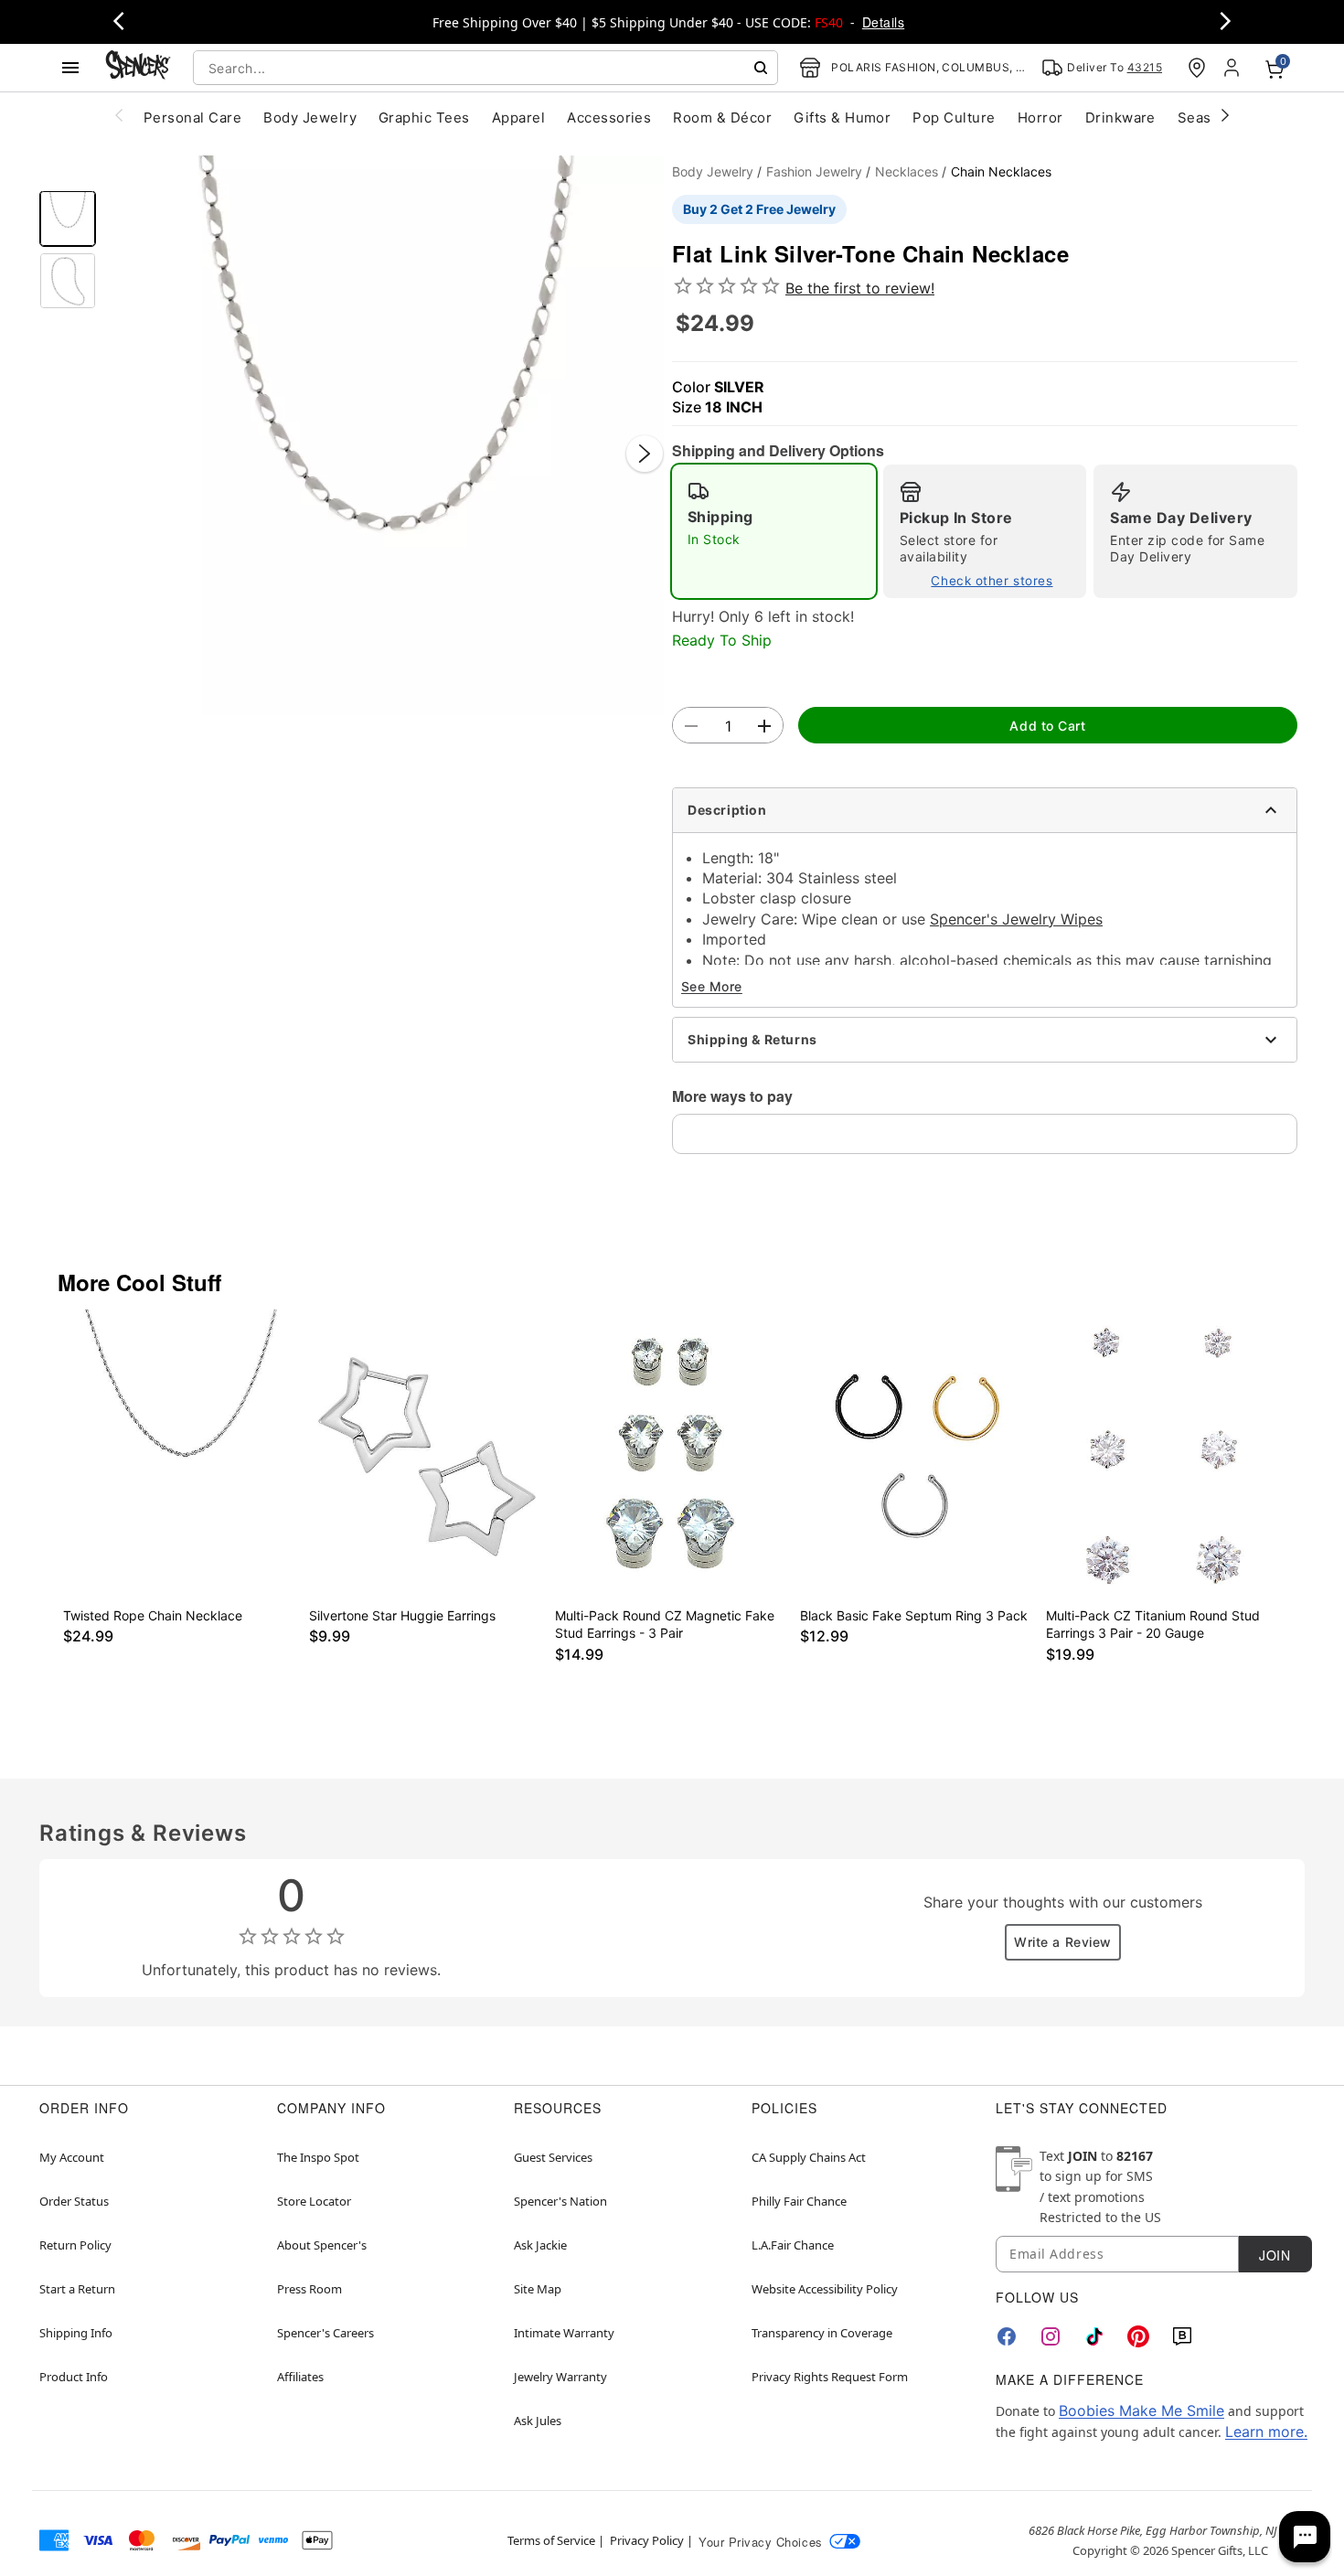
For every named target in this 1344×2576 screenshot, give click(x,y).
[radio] (774, 531)
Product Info (74, 2377)
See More (712, 986)
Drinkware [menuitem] (1120, 118)
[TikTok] (1094, 2336)
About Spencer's (322, 2245)
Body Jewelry (713, 171)
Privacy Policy (647, 2540)
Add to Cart (1047, 726)
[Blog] (1182, 2336)
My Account (72, 2157)
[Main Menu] (70, 68)
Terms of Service (551, 2540)
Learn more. (1266, 2432)
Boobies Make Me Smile (1141, 2410)
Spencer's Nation (560, 2201)
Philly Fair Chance (799, 2201)
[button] (384, 435)
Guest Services (553, 2157)
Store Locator (314, 2201)
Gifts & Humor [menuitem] (842, 118)
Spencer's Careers (325, 2333)
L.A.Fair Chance (793, 2245)
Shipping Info (76, 2333)
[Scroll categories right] (1225, 114)
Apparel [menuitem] (518, 118)
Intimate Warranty (564, 2333)
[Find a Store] (1197, 68)
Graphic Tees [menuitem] (424, 118)
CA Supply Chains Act (809, 2157)
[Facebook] (1007, 2336)
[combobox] (485, 68)
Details (883, 22)
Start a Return (77, 2289)
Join (1275, 2255)
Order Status (74, 2201)
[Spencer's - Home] (138, 67)
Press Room (309, 2289)
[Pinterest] (1138, 2336)
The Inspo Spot (318, 2157)
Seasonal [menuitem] (1209, 118)
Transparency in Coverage (822, 2333)
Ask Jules (538, 2421)
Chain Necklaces (1001, 171)
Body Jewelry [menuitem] (310, 118)
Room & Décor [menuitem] (722, 118)
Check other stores (992, 581)
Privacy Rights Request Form (830, 2377)
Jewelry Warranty (560, 2377)
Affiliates (300, 2377)
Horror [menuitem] (1040, 118)
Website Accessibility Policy (825, 2289)
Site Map (538, 2289)
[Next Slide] (645, 454)
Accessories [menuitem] (609, 118)
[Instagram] (1051, 2336)
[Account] (1233, 68)
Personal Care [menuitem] (192, 118)
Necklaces (907, 171)
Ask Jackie (540, 2245)
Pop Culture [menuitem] (954, 118)
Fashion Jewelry (814, 171)
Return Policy (75, 2245)
